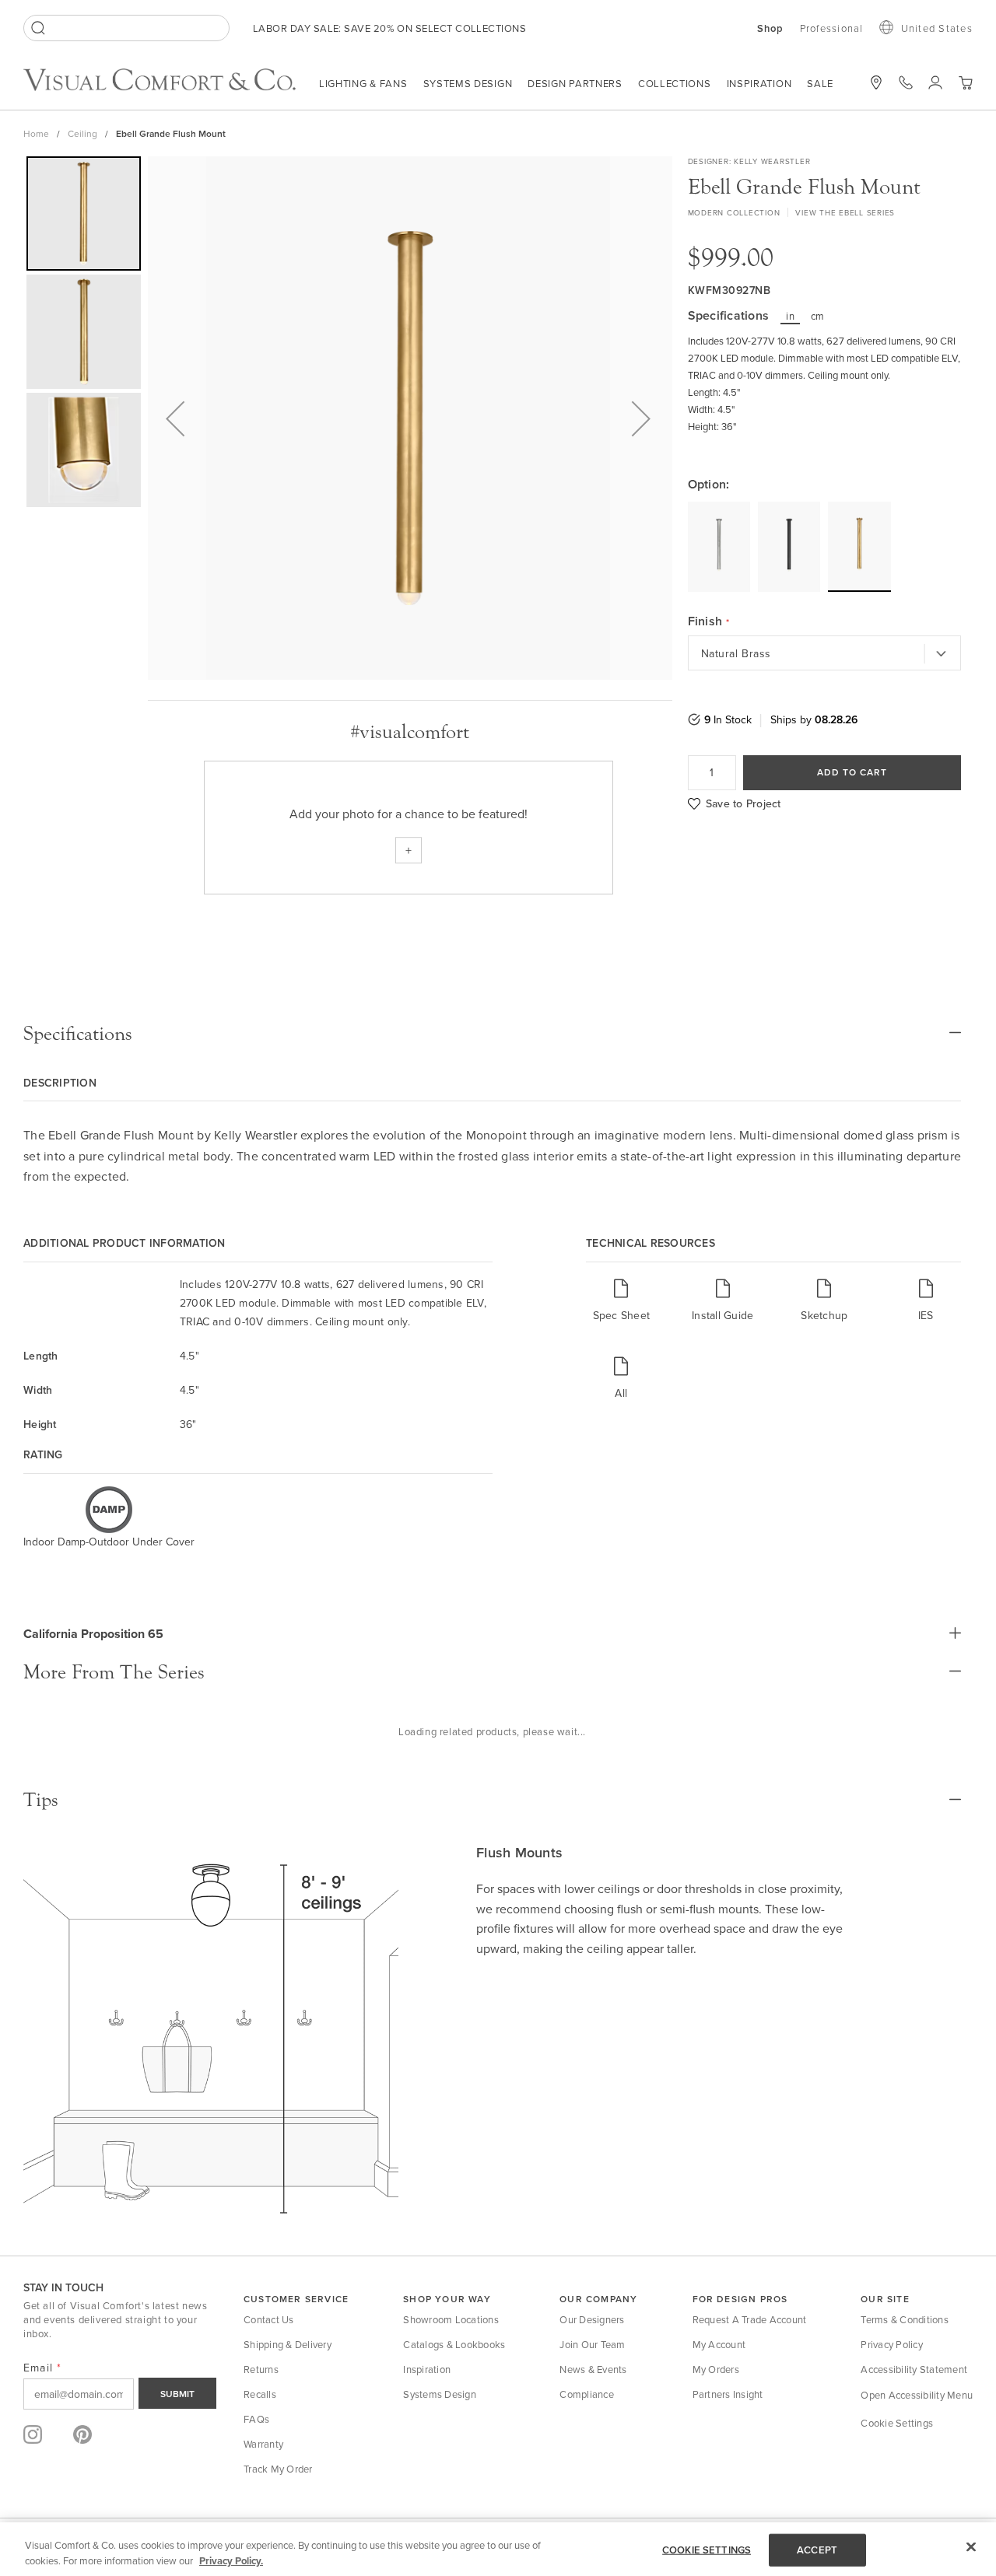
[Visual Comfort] (171, 86)
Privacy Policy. (231, 2560)
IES (926, 1315)
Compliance (587, 2394)
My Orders (716, 2369)
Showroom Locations (451, 2319)
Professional (832, 28)
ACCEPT (817, 2550)
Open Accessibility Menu (917, 2395)
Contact (906, 82)
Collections (675, 83)
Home (36, 133)
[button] (965, 83)
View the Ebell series (845, 212)
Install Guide (722, 1315)
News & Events (593, 2369)
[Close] (971, 2547)
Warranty (263, 2444)
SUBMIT (177, 2394)
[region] (498, 2549)
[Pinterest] (82, 2434)
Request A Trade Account (750, 2319)
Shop (771, 29)
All (621, 1393)
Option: (709, 485)
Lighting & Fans (363, 83)
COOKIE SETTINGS (707, 2550)
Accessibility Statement (914, 2369)
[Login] (935, 82)
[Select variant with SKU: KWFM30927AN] (719, 546)
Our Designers (592, 2319)
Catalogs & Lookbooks (454, 2344)
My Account (719, 2344)
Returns (261, 2369)
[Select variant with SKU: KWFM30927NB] (859, 546)
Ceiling (82, 133)
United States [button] (937, 28)
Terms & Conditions (905, 2319)
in (790, 316)
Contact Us (269, 2319)
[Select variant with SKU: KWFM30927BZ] (789, 546)
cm (818, 316)
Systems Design (468, 83)
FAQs (256, 2419)
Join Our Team (592, 2344)
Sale (820, 83)
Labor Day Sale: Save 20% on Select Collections (389, 28)
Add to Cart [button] (852, 772)
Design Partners (575, 83)
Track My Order (278, 2469)
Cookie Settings (897, 2423)
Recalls (260, 2394)
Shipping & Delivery (288, 2344)
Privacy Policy (892, 2344)
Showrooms (876, 82)
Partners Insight (728, 2394)
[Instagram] (33, 2434)
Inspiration (759, 83)
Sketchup (824, 1315)
